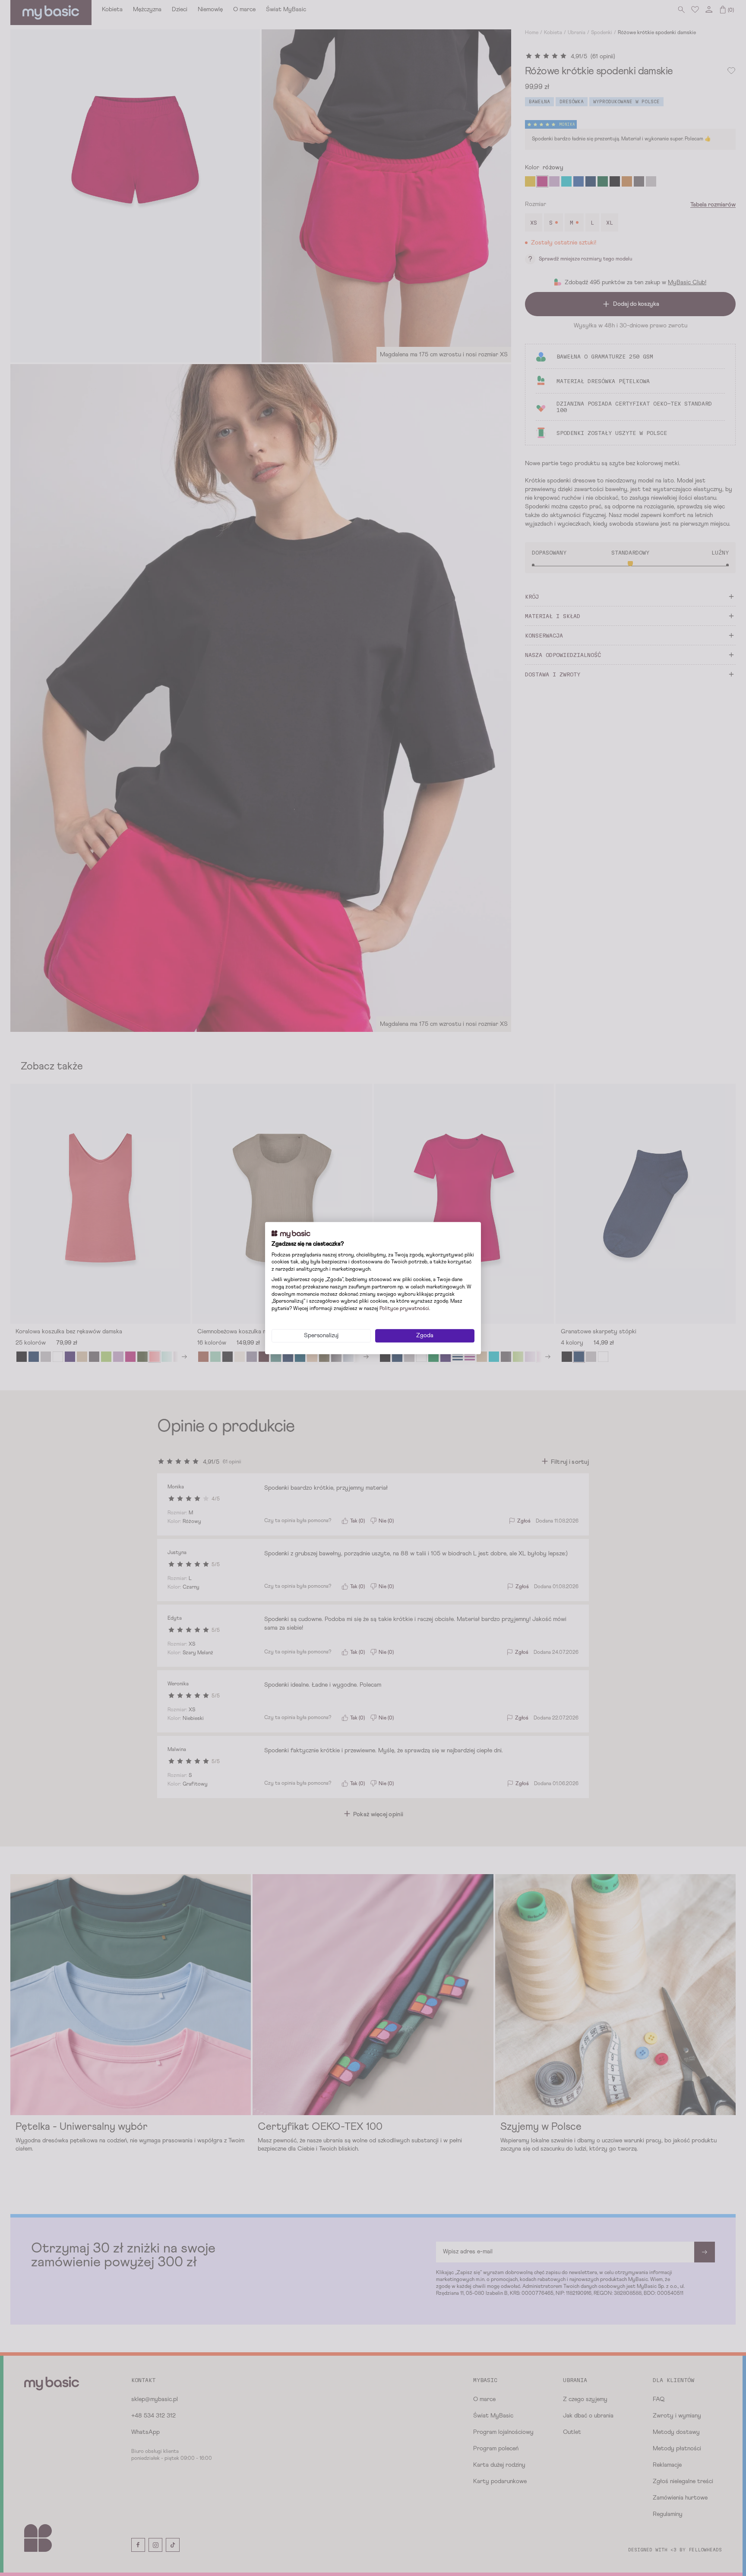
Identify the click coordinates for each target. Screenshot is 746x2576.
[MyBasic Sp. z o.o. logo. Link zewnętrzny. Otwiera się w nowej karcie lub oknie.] (291, 1234)
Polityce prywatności (404, 1309)
